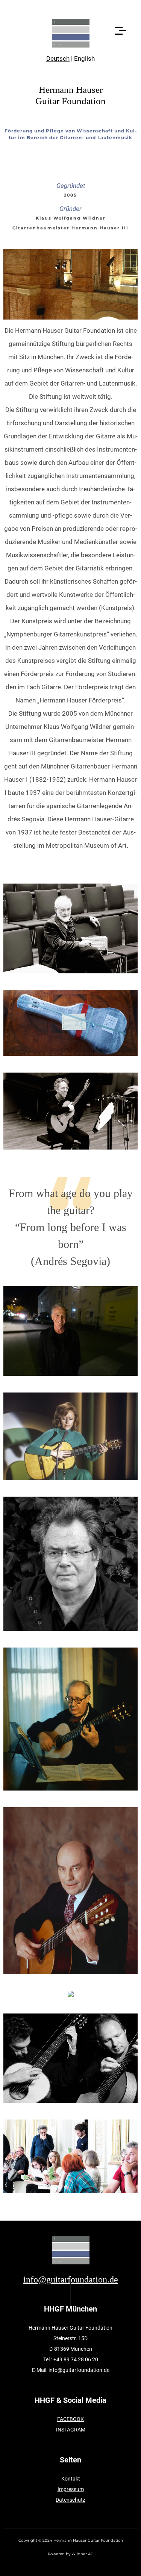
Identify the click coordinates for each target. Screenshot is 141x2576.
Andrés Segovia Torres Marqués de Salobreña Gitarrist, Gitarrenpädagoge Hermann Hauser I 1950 (70, 1719)
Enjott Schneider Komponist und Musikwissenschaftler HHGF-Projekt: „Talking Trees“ (70, 1564)
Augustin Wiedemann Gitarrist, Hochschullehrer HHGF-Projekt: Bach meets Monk (70, 1331)
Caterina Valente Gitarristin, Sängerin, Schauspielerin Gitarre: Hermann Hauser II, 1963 (71, 1436)
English (84, 58)
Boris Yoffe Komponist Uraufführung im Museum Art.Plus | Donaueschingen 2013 (71, 2156)
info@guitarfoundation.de (71, 2279)
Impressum (71, 2489)
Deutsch (58, 58)
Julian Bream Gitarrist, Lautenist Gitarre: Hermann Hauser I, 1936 (70, 1891)
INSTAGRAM (71, 2430)
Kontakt (71, 2479)
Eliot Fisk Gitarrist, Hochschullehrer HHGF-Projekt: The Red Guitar (71, 1111)
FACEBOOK (70, 2419)
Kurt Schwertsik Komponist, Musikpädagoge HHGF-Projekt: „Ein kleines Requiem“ (71, 928)
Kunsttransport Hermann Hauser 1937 (71, 1023)
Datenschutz (70, 2500)
